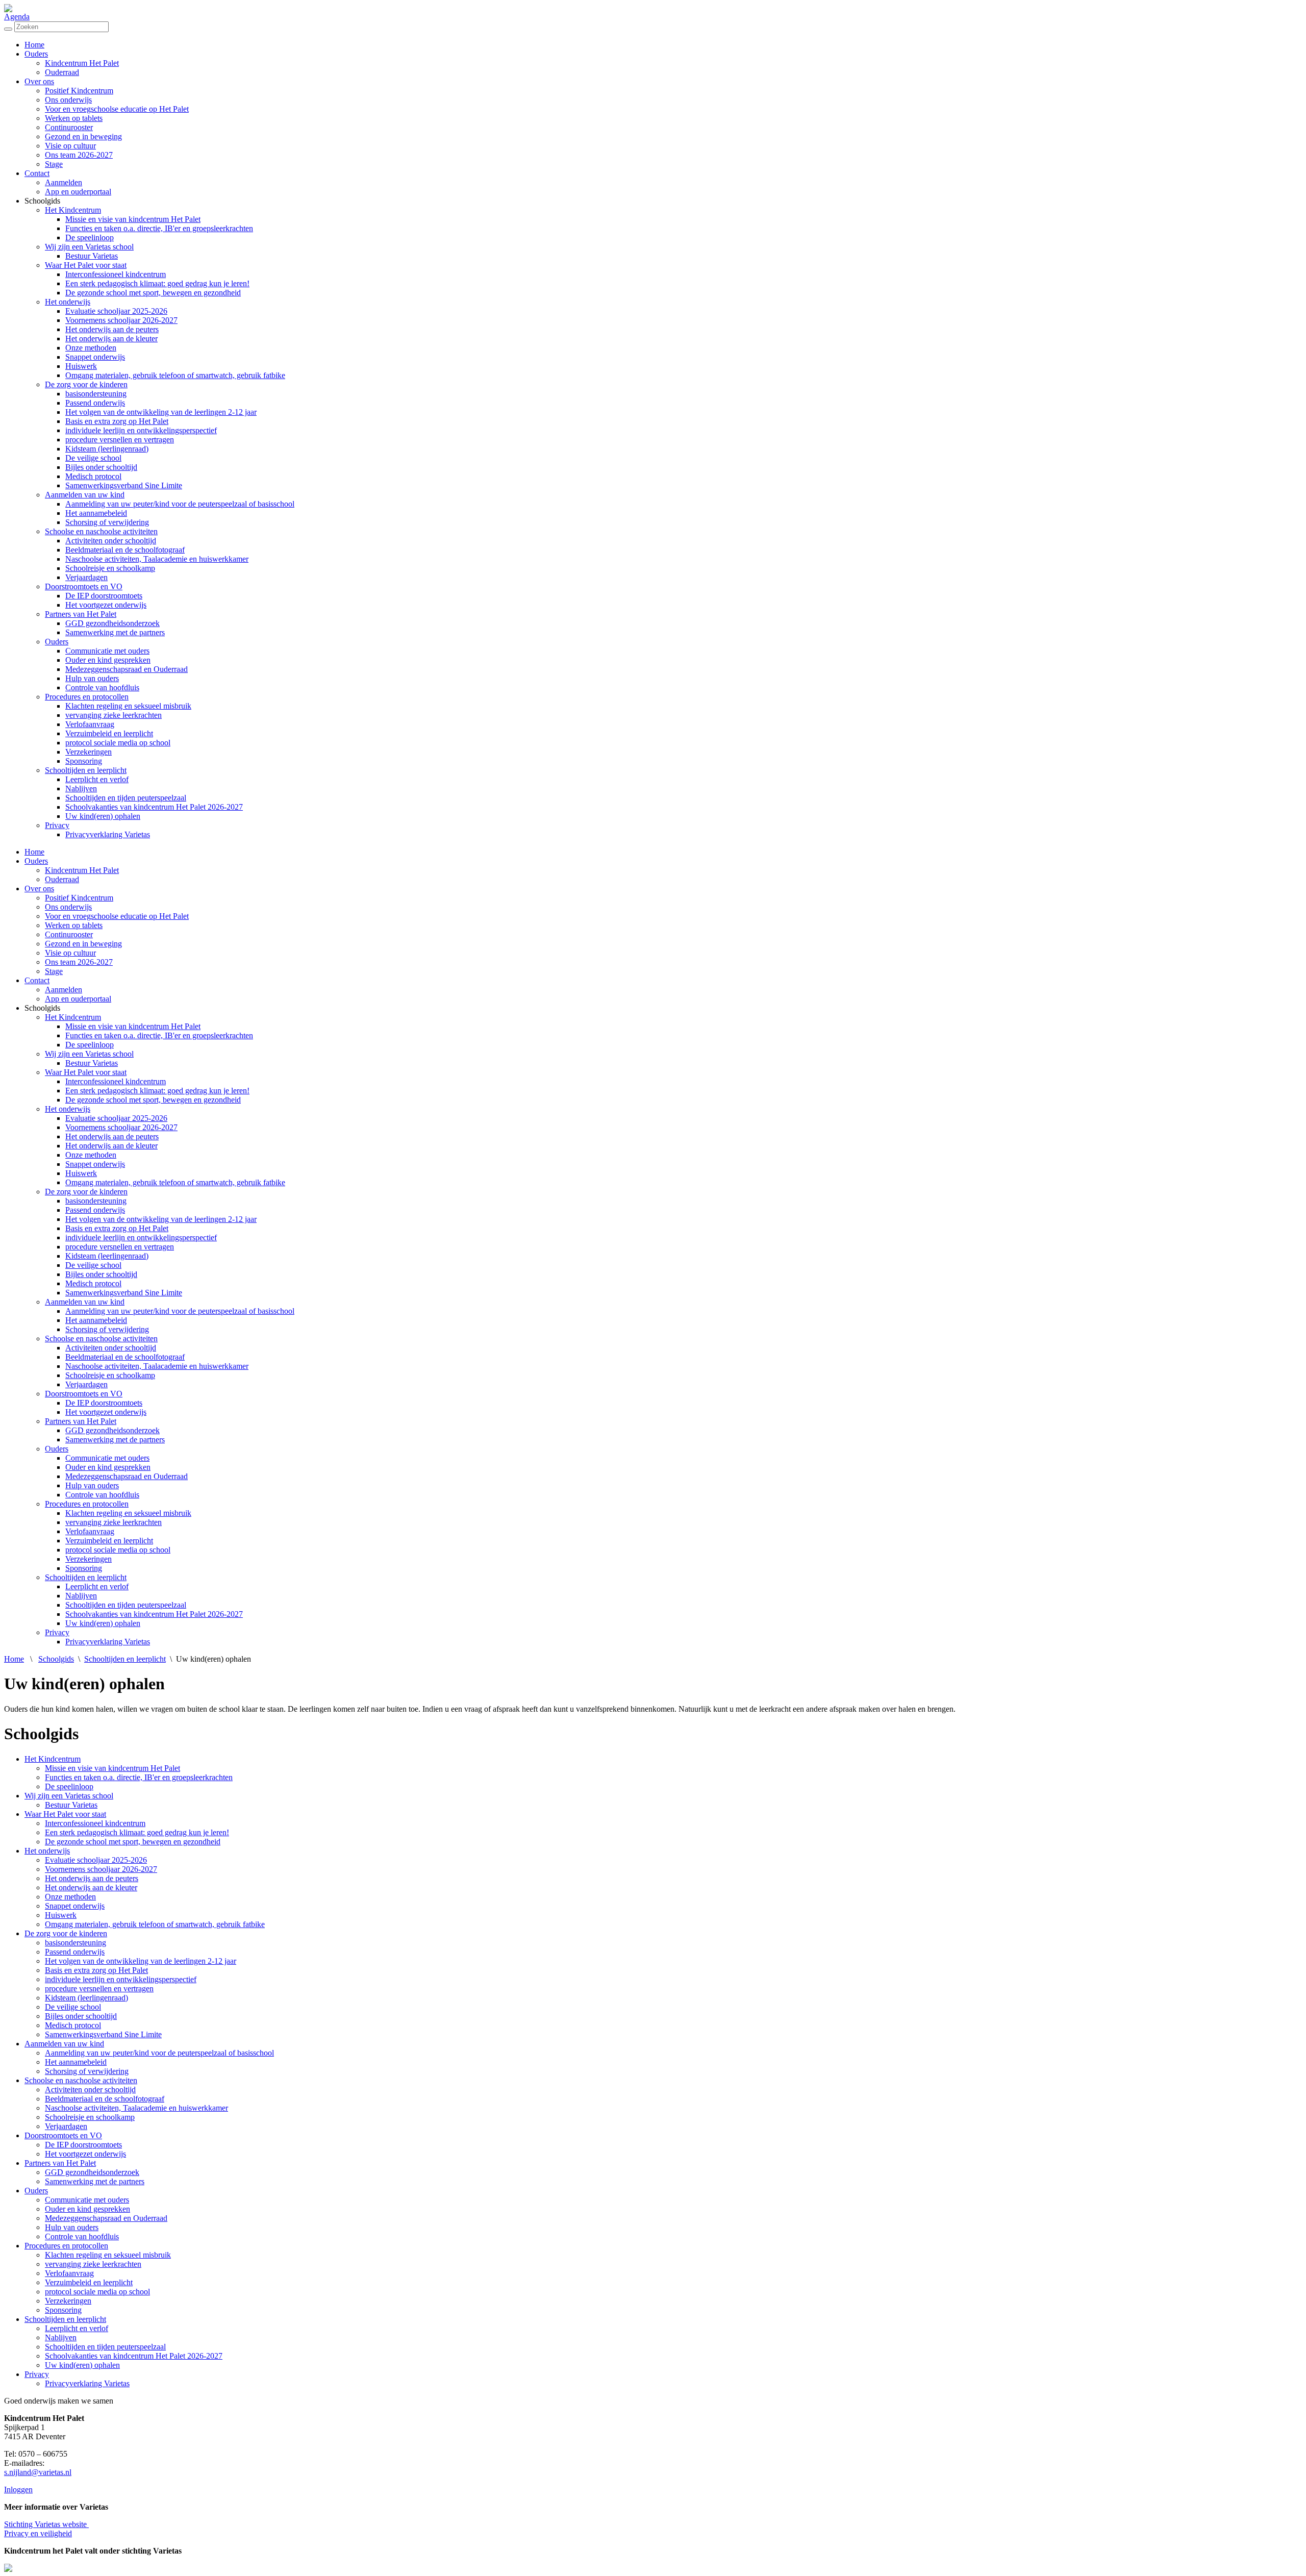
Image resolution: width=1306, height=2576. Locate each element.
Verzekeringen (89, 752)
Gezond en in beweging (83, 136)
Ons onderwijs (68, 100)
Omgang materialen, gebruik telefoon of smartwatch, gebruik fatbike (175, 375)
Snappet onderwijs (95, 357)
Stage (54, 164)
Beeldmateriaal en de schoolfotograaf (125, 550)
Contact (37, 173)
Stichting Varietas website (46, 2524)
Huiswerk (81, 366)
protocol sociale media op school (118, 743)
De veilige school (93, 458)
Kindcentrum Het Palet (82, 63)
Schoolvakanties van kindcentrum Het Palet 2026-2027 (154, 807)
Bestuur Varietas (92, 256)
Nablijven (81, 789)
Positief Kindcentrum (79, 91)
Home (34, 45)
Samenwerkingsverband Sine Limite (124, 485)
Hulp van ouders (92, 678)
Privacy (57, 825)
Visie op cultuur (70, 146)
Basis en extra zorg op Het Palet (117, 421)
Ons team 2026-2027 (79, 155)
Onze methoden (91, 348)
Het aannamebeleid (96, 513)
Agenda (17, 17)
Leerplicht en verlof (97, 779)
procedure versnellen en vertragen (120, 440)
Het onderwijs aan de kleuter (111, 339)
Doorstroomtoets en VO (84, 586)
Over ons (39, 81)
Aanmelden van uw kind (85, 495)
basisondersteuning (96, 394)
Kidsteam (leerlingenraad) (107, 449)
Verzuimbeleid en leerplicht (109, 733)
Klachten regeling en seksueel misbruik (128, 706)
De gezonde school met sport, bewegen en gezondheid (153, 293)
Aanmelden (64, 182)
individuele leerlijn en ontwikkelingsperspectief (141, 430)
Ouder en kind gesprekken (108, 660)
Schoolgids (56, 1659)
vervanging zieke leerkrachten (114, 715)
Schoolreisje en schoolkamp (110, 568)
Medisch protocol (93, 476)
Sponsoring (84, 761)
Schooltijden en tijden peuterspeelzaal (126, 798)
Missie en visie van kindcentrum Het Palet (133, 219)
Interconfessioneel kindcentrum (116, 274)
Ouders (36, 54)
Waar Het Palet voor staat (86, 265)
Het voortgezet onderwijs (106, 605)
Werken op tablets (74, 118)
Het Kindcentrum (73, 210)
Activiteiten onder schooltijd (111, 541)
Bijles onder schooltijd (101, 467)
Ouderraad (62, 72)
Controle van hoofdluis (102, 687)
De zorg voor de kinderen (86, 384)
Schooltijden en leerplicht (86, 770)
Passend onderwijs (95, 403)
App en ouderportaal (78, 192)
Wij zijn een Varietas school (89, 247)
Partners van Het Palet (81, 614)
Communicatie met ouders (107, 651)
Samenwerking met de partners (115, 632)
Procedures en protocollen (87, 697)
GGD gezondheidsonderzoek (112, 623)
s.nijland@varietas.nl (38, 2472)
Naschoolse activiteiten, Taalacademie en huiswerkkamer (157, 559)
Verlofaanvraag (90, 724)
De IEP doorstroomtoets (104, 596)
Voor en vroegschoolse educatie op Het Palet (117, 109)
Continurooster (69, 127)
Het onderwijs (68, 302)
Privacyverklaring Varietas (108, 834)
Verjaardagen (86, 577)
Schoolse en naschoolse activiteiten (101, 531)
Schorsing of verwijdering (107, 522)
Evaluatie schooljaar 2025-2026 (116, 311)
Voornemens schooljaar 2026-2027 (121, 320)
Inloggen (18, 2490)
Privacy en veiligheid (38, 2533)
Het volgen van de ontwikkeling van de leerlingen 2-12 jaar (161, 412)
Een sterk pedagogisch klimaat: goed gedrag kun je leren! (157, 283)
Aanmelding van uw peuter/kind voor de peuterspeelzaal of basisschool (180, 504)
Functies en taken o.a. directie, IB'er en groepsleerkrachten (159, 228)
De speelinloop (90, 237)
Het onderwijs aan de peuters (112, 329)
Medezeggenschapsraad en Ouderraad (127, 669)
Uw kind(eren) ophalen (103, 816)
